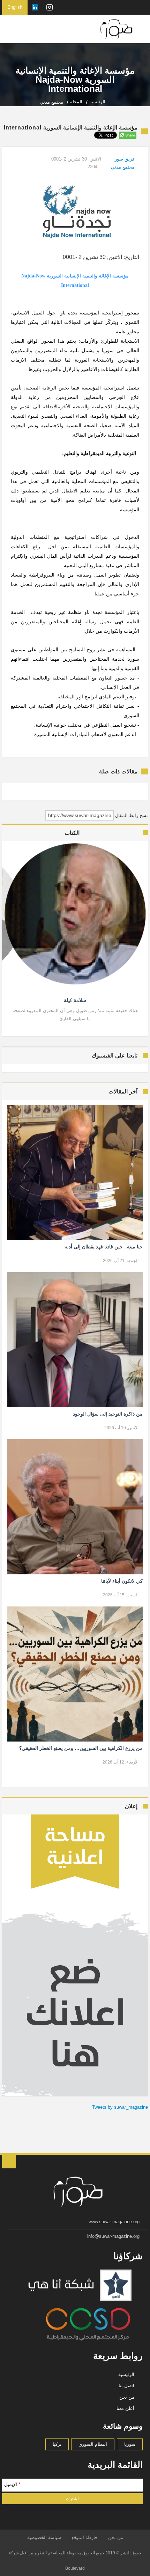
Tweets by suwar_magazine (120, 2107)
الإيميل (12, 2484)
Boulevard (75, 2568)
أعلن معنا (125, 2408)
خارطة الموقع (85, 2537)
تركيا (57, 2444)
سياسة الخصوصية (44, 2537)
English (15, 7)
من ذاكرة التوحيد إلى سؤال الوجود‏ (108, 1414)
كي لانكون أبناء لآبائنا (122, 1581)
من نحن (127, 2397)
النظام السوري (93, 2444)
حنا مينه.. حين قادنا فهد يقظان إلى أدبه (103, 1247)
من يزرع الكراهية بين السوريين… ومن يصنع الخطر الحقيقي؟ (81, 1748)
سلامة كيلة (75, 1000)
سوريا (130, 2444)
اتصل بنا (126, 2386)
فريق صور (125, 159)
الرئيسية (126, 2374)
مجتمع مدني (123, 167)
